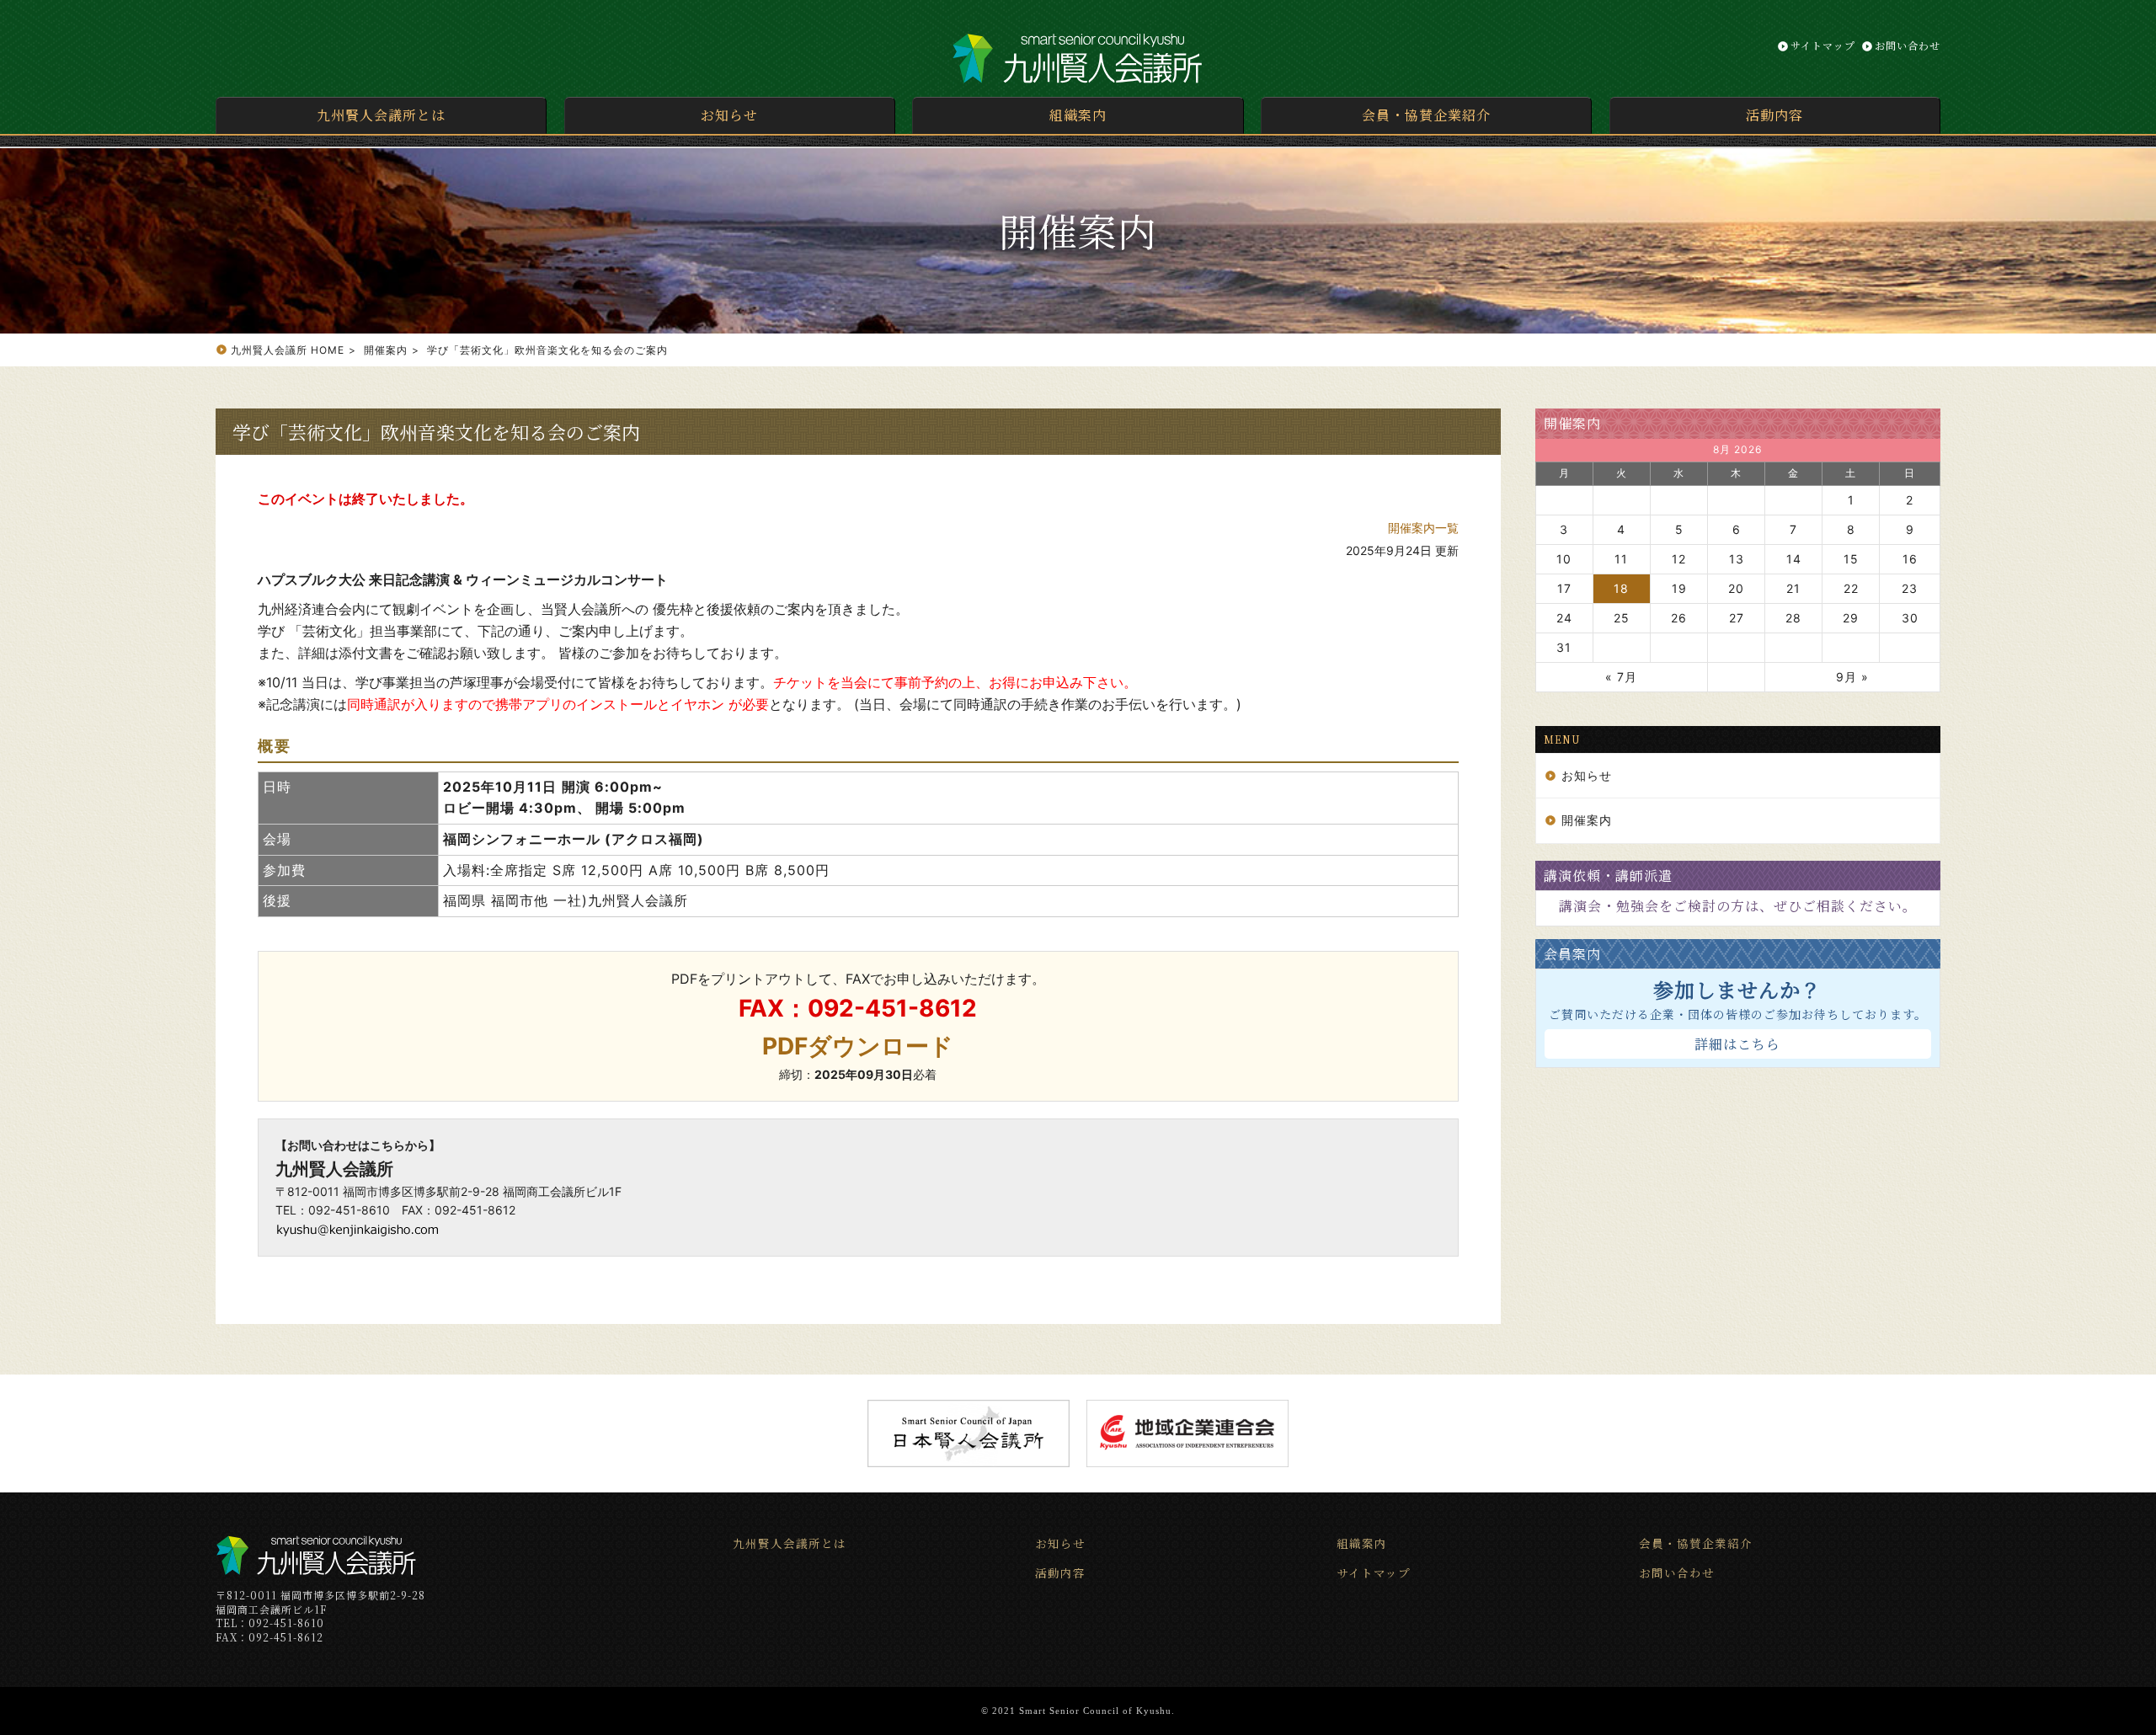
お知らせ (729, 115)
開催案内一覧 (1423, 528)
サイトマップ (1823, 45)
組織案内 (1078, 115)
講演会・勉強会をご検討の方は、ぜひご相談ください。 (1738, 906)
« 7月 (1621, 677)
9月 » (1852, 677)
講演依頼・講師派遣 (1608, 876)
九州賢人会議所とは (381, 115)
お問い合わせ (1908, 45)
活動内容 (1774, 115)
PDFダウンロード (858, 1046)
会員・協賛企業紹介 (1426, 115)
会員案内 (1572, 954)
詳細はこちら (1737, 1044)
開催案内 (1572, 423)
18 (1621, 588)
